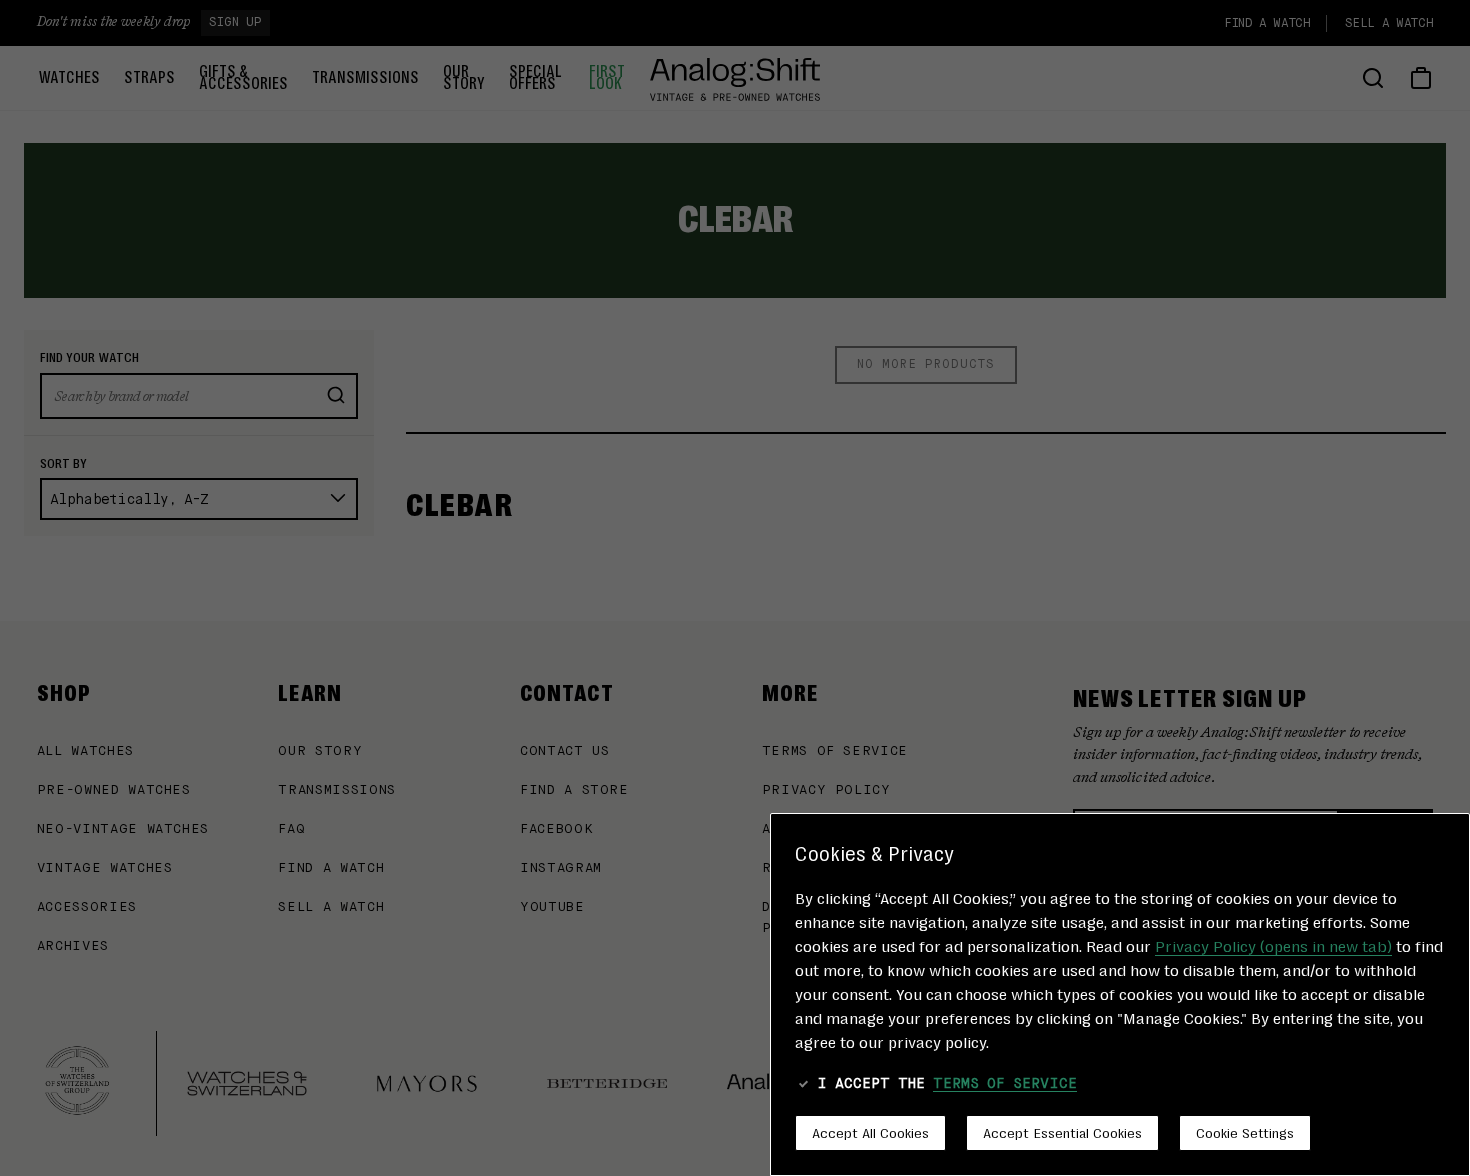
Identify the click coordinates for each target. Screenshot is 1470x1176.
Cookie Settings (1245, 1132)
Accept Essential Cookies (1062, 1132)
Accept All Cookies (870, 1132)
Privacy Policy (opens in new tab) (1273, 945)
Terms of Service (1005, 1084)
